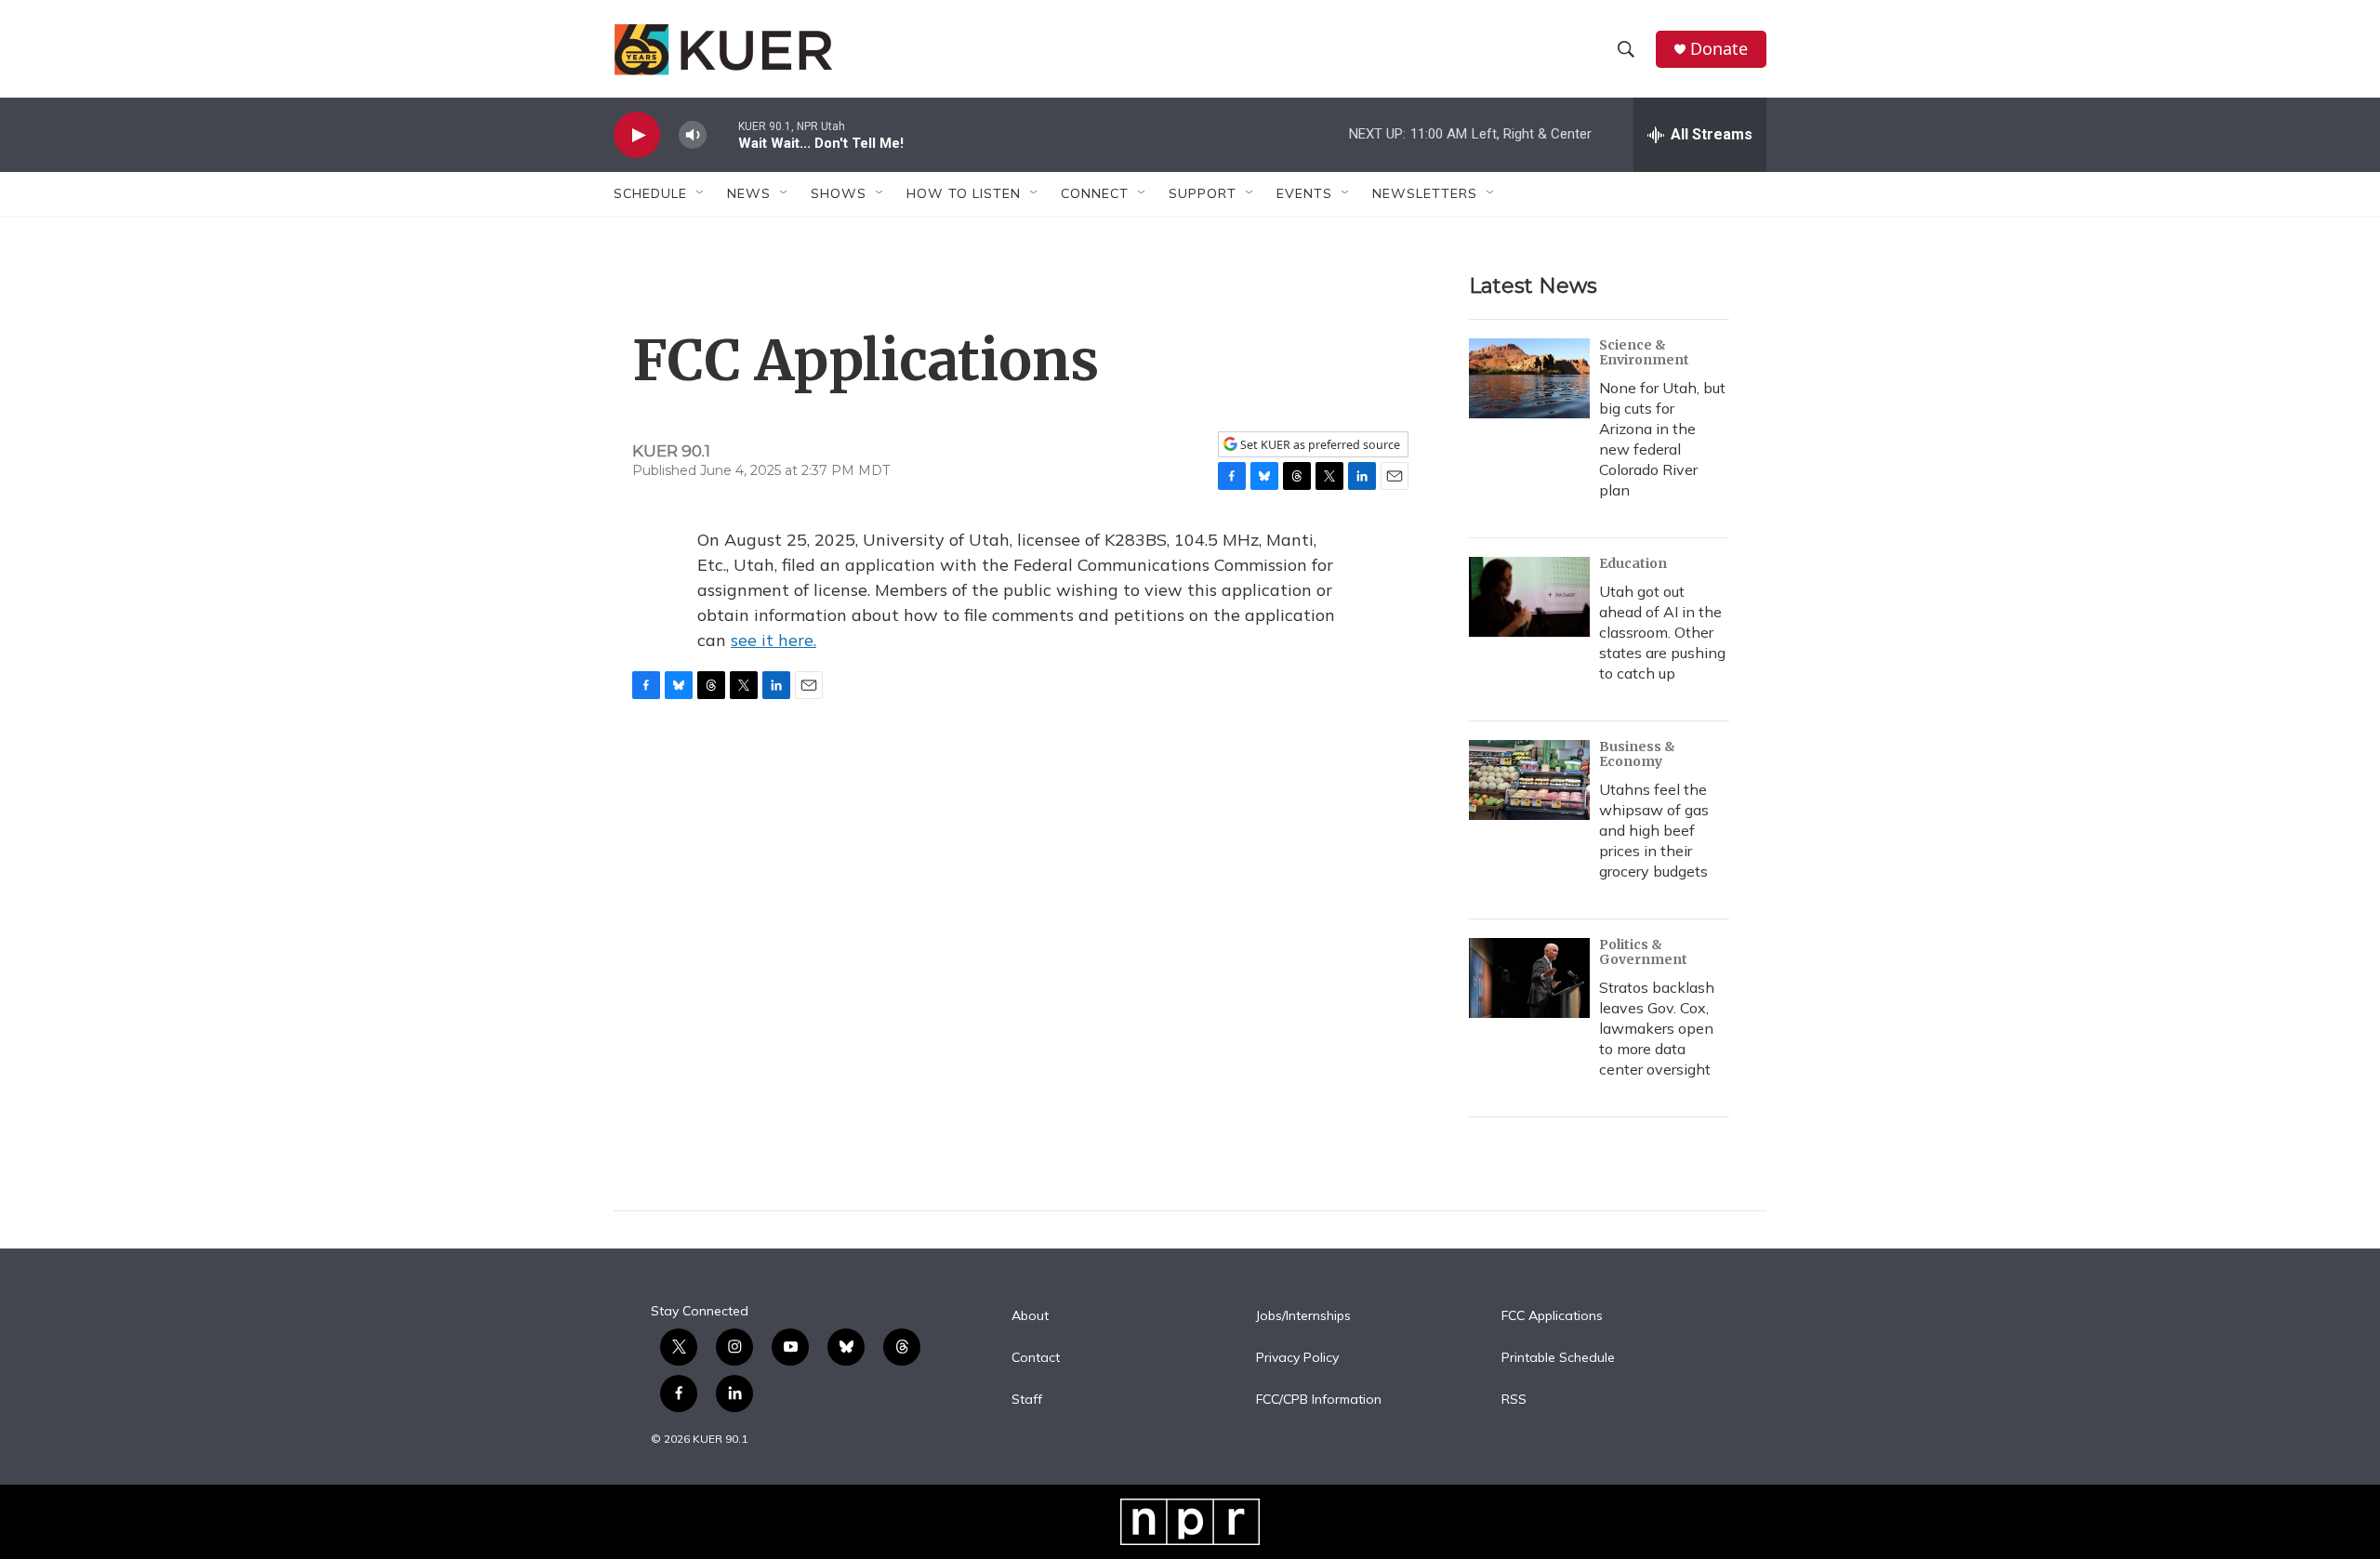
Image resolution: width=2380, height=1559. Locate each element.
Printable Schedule (1558, 1358)
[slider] (722, 134)
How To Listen (964, 193)
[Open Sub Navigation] (701, 193)
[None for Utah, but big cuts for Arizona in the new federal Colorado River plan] (1529, 378)
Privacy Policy (1297, 1358)
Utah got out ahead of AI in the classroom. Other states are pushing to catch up (1662, 632)
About (1030, 1316)
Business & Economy (1637, 754)
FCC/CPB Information (1319, 1400)
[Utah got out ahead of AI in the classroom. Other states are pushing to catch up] (1529, 597)
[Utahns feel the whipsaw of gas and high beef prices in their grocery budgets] (1529, 780)
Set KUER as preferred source (1319, 445)
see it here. (773, 640)
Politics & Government (1643, 952)
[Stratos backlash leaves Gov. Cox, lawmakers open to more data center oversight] (1529, 978)
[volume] (693, 135)
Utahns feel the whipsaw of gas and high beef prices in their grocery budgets (1654, 830)
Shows (839, 193)
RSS (1514, 1400)
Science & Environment (1644, 352)
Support (1203, 193)
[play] (637, 135)
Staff (1027, 1400)
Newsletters (1425, 193)
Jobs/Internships (1303, 1316)
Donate (1719, 49)
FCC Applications (1552, 1316)
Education (1633, 563)
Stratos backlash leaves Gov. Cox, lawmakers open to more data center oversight (1657, 1028)
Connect (1095, 193)
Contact (1036, 1358)
